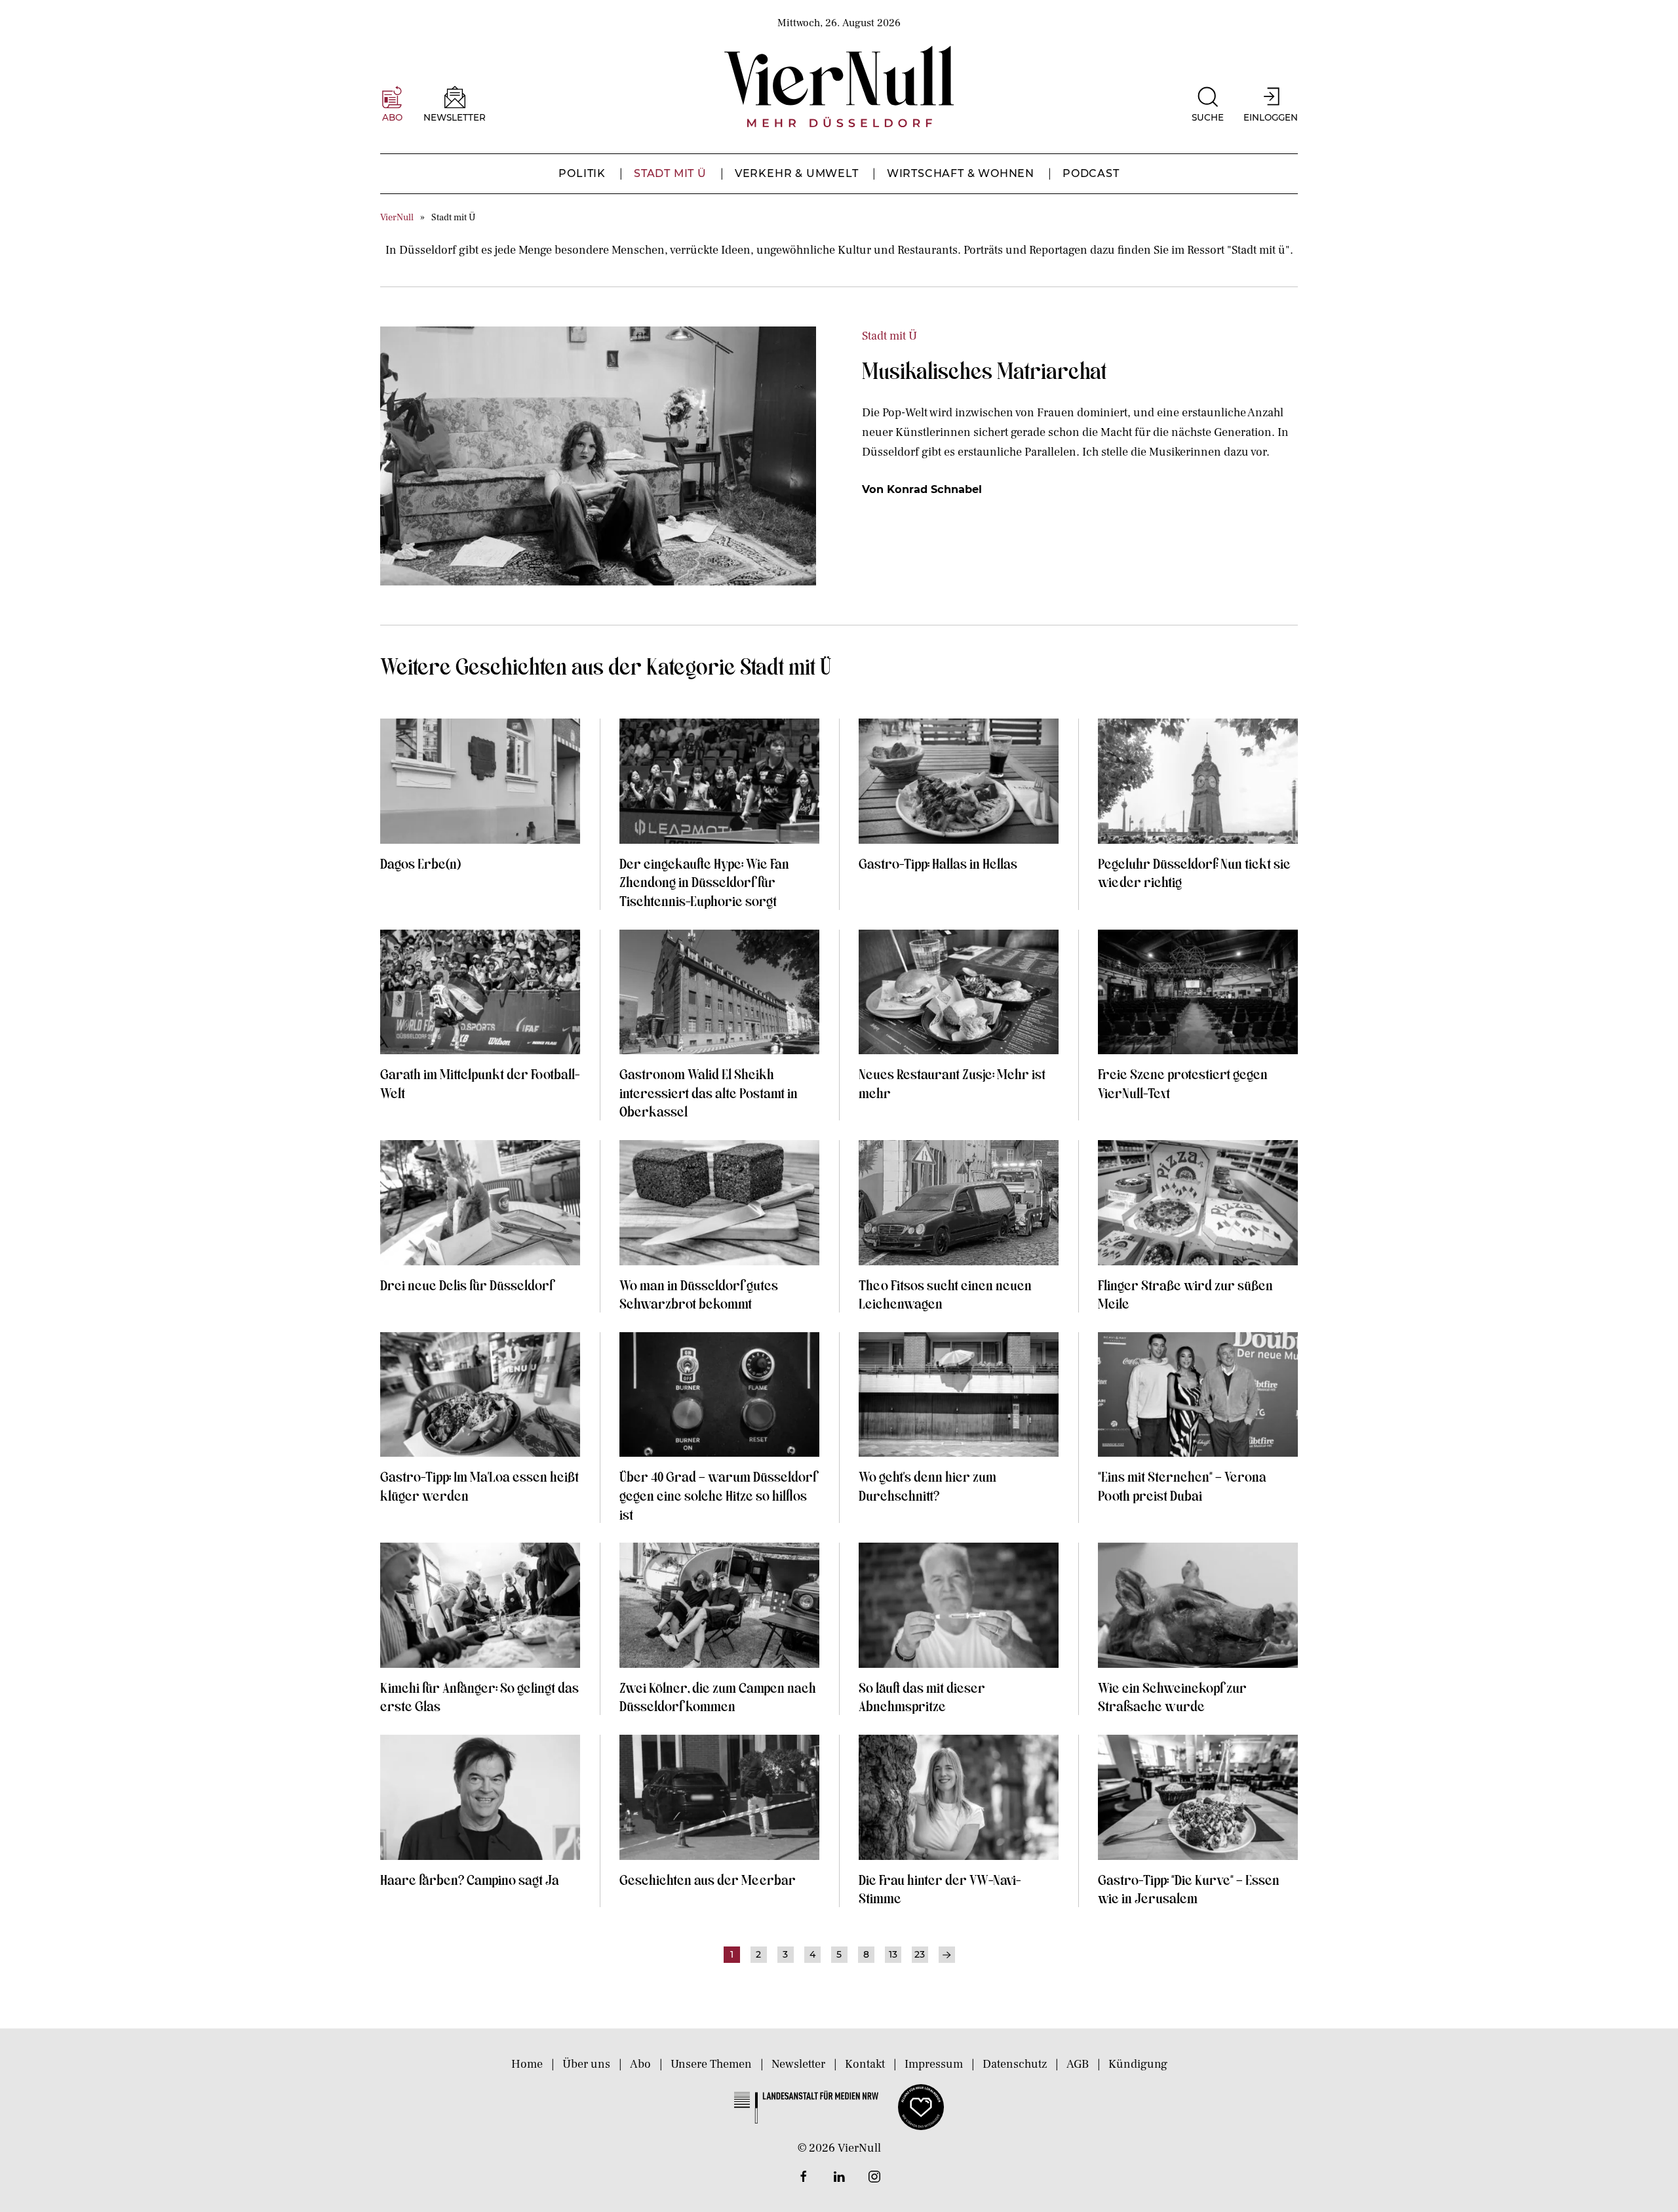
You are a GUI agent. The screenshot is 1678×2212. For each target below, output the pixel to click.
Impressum (934, 2064)
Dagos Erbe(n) (420, 863)
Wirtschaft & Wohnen (961, 173)
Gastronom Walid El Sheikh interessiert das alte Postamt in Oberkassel (709, 1092)
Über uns (586, 2064)
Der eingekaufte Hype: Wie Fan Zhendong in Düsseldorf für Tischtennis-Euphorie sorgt (704, 881)
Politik (582, 173)
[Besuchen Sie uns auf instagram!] (874, 2177)
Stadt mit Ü (670, 173)
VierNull (397, 217)
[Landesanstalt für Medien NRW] (806, 2106)
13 (893, 1954)
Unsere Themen (711, 2064)
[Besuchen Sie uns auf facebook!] (804, 2177)
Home (527, 2064)
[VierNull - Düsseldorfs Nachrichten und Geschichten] (839, 87)
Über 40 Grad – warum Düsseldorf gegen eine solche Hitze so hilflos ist (718, 1494)
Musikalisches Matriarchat (984, 370)
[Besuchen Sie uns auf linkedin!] (839, 2177)
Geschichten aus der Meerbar (708, 1879)
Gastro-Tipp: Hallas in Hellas (939, 863)
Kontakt (865, 2064)
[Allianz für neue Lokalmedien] (921, 2106)
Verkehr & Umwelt (797, 173)
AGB (1078, 2064)
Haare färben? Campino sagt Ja (470, 1879)
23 (920, 1954)
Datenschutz (1015, 2064)
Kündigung (1138, 2064)
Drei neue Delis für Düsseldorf (466, 1284)
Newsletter (798, 2064)
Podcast (1091, 173)
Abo (640, 2064)
